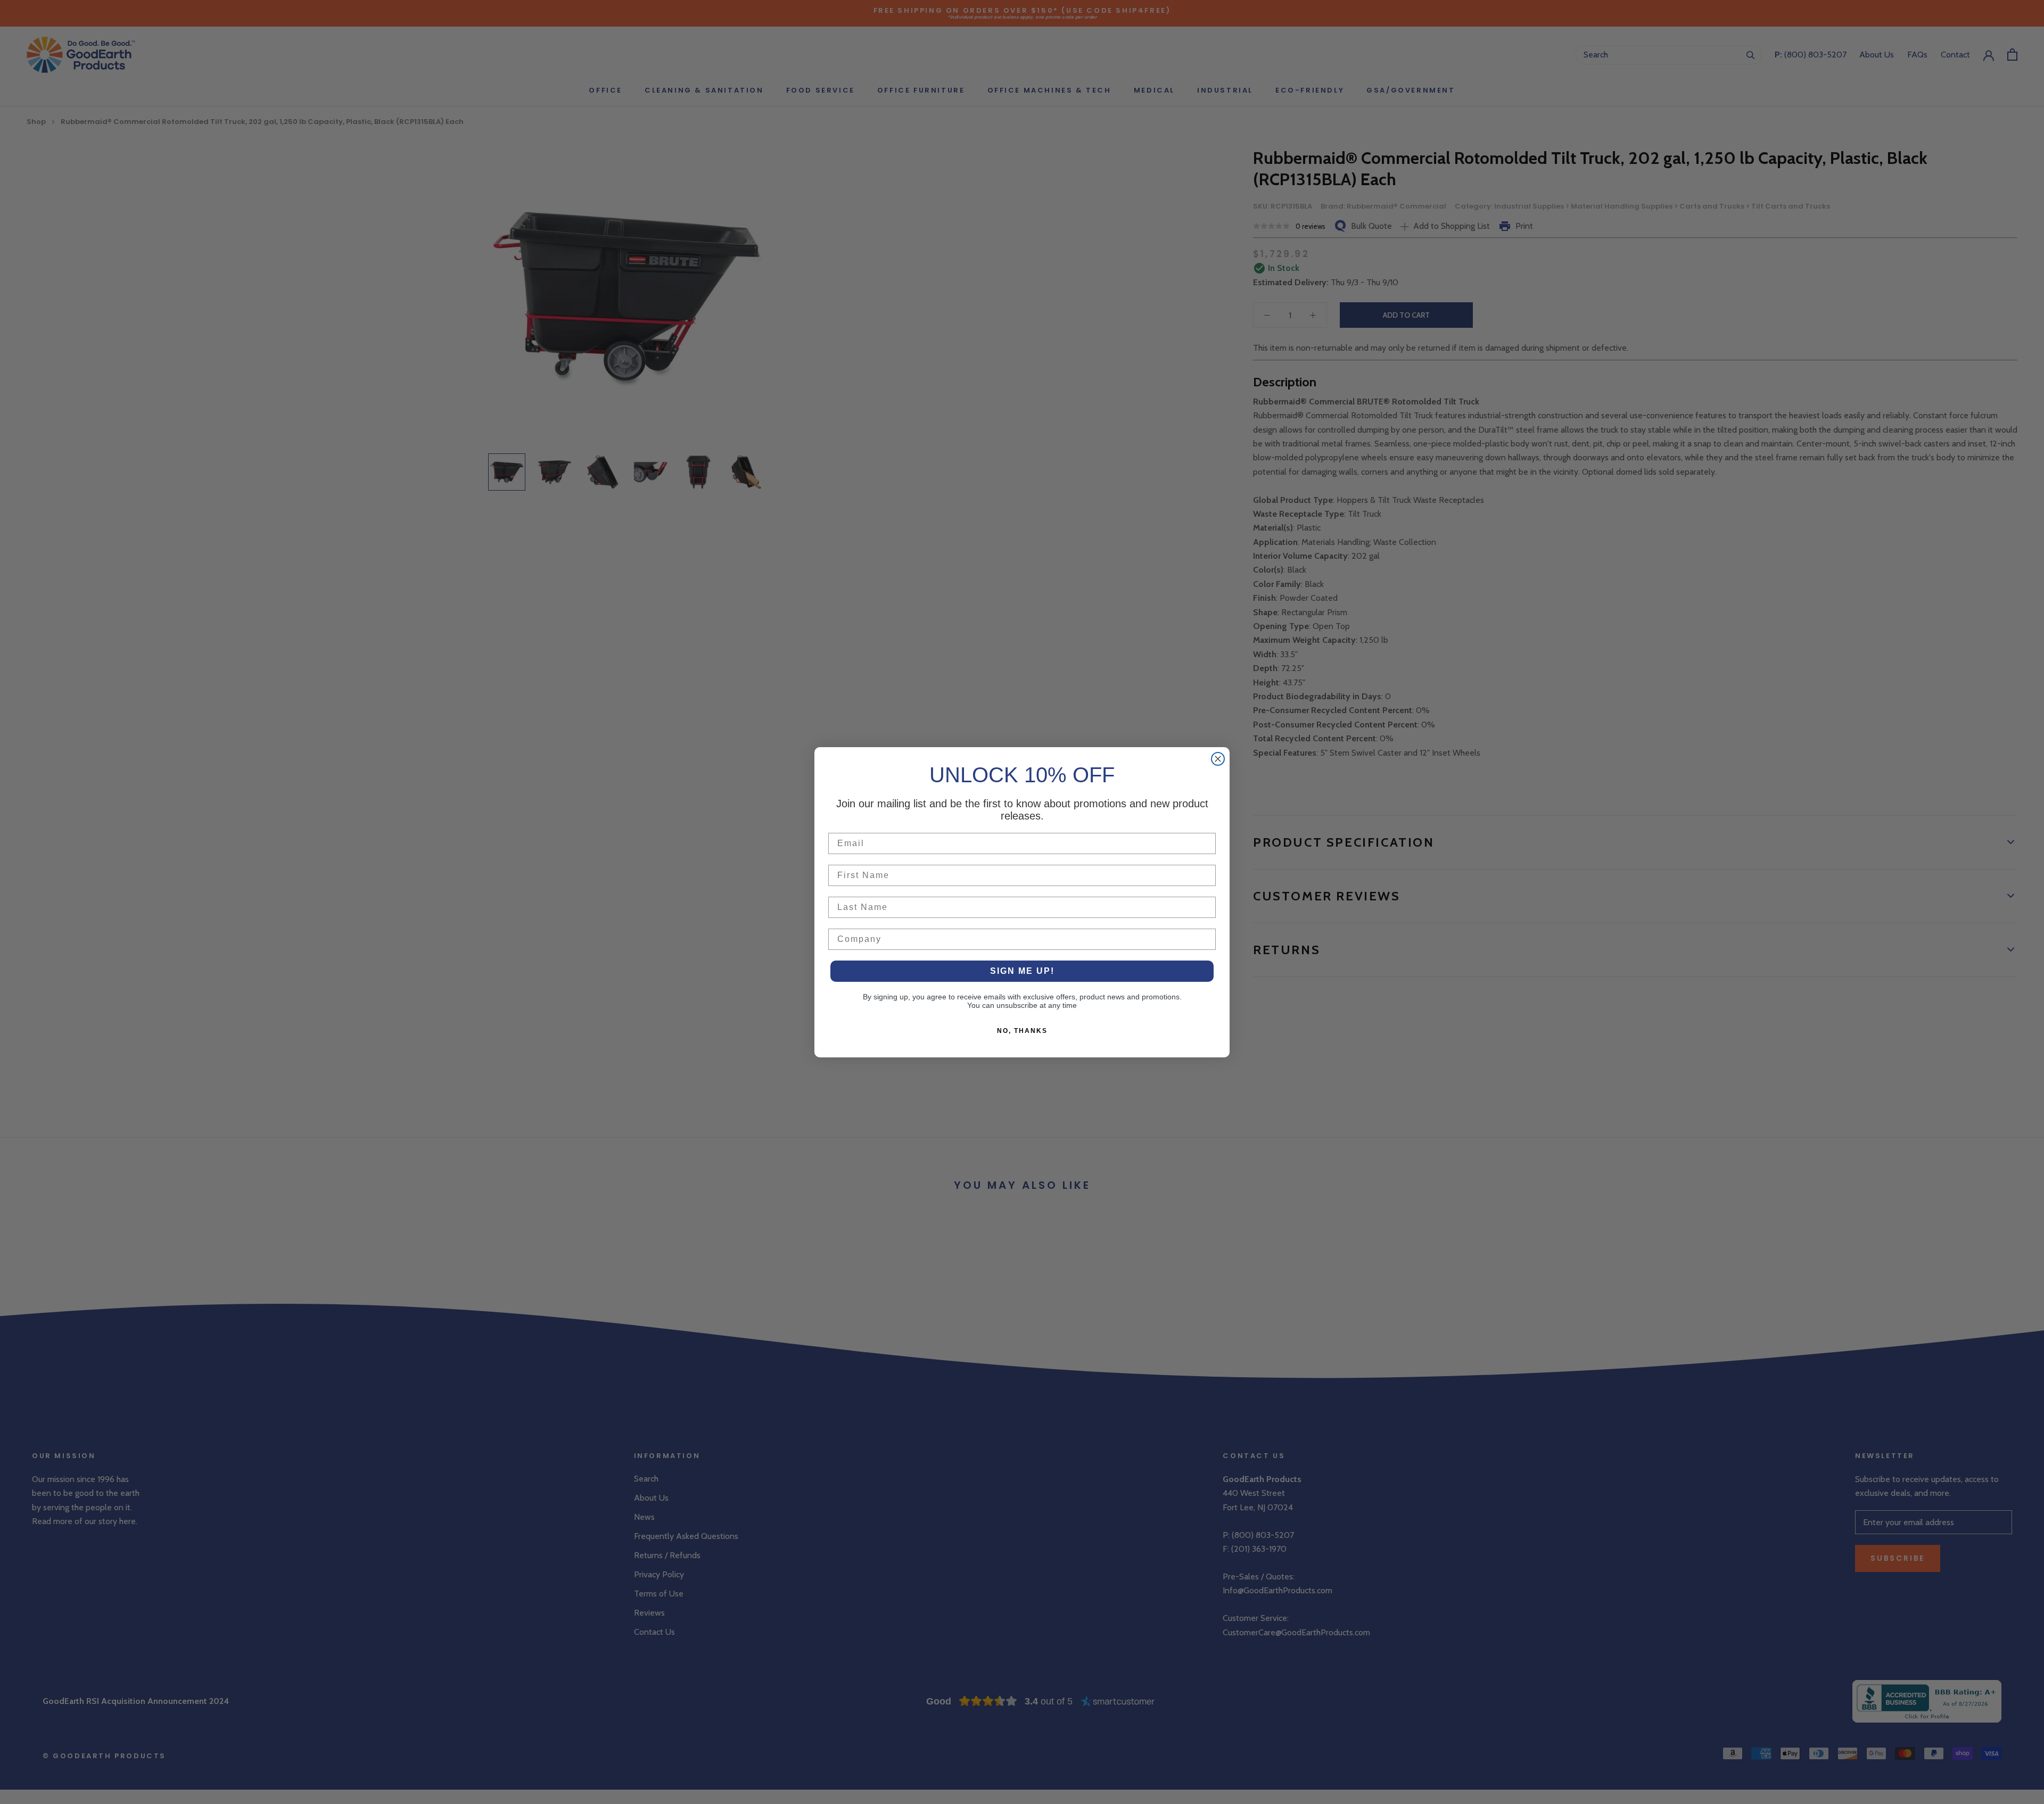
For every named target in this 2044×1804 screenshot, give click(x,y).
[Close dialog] (1218, 759)
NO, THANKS (1022, 1031)
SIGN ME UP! (1022, 971)
